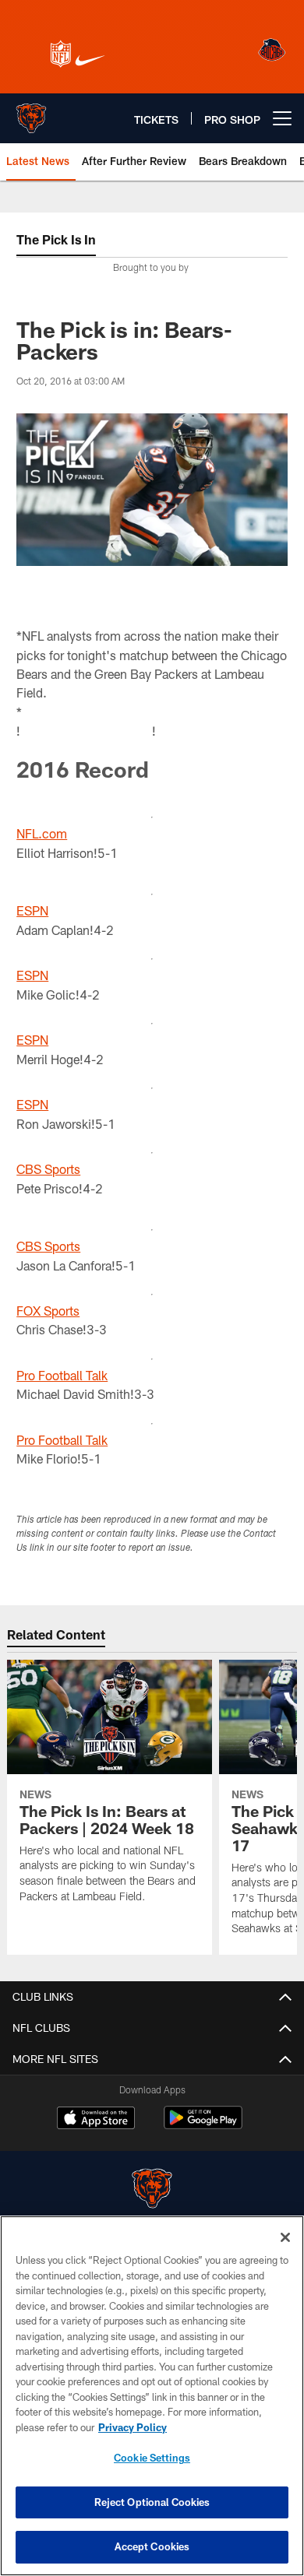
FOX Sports (48, 1311)
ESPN (32, 910)
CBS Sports (48, 1169)
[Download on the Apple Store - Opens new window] (96, 2120)
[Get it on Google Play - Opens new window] (203, 2126)
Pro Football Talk (62, 1375)
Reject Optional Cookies (152, 2502)
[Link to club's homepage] (31, 112)
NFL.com (42, 833)
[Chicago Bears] (152, 2190)
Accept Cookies (152, 2546)
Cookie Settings (152, 2458)
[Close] (285, 2237)
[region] (152, 2396)
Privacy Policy (133, 2427)
